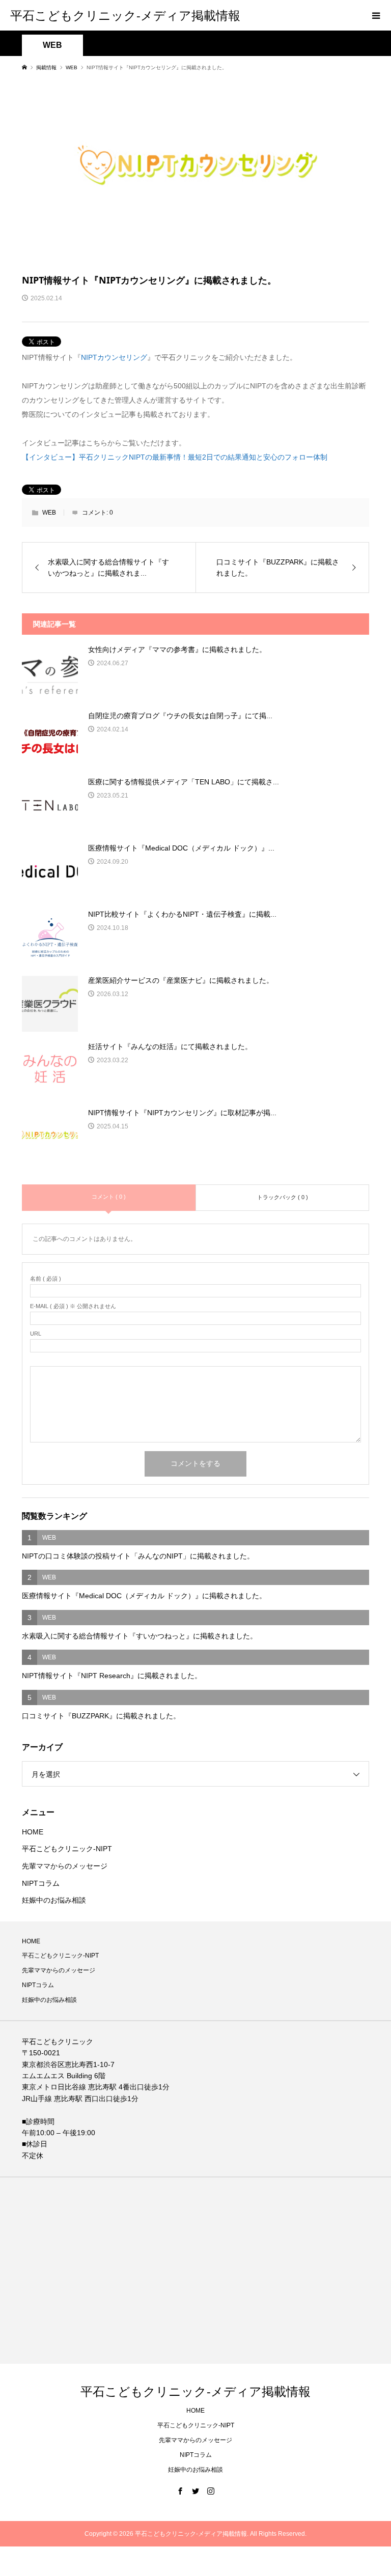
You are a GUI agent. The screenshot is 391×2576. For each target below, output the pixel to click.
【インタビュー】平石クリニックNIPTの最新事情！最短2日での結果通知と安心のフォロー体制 (175, 457)
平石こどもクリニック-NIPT (67, 1849)
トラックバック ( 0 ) (283, 1197)
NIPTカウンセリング (114, 357)
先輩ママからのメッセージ (65, 1866)
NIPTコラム (41, 1883)
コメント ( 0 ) (109, 1197)
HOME (33, 1832)
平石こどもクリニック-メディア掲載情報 (125, 15)
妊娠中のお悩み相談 (54, 1900)
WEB (52, 45)
